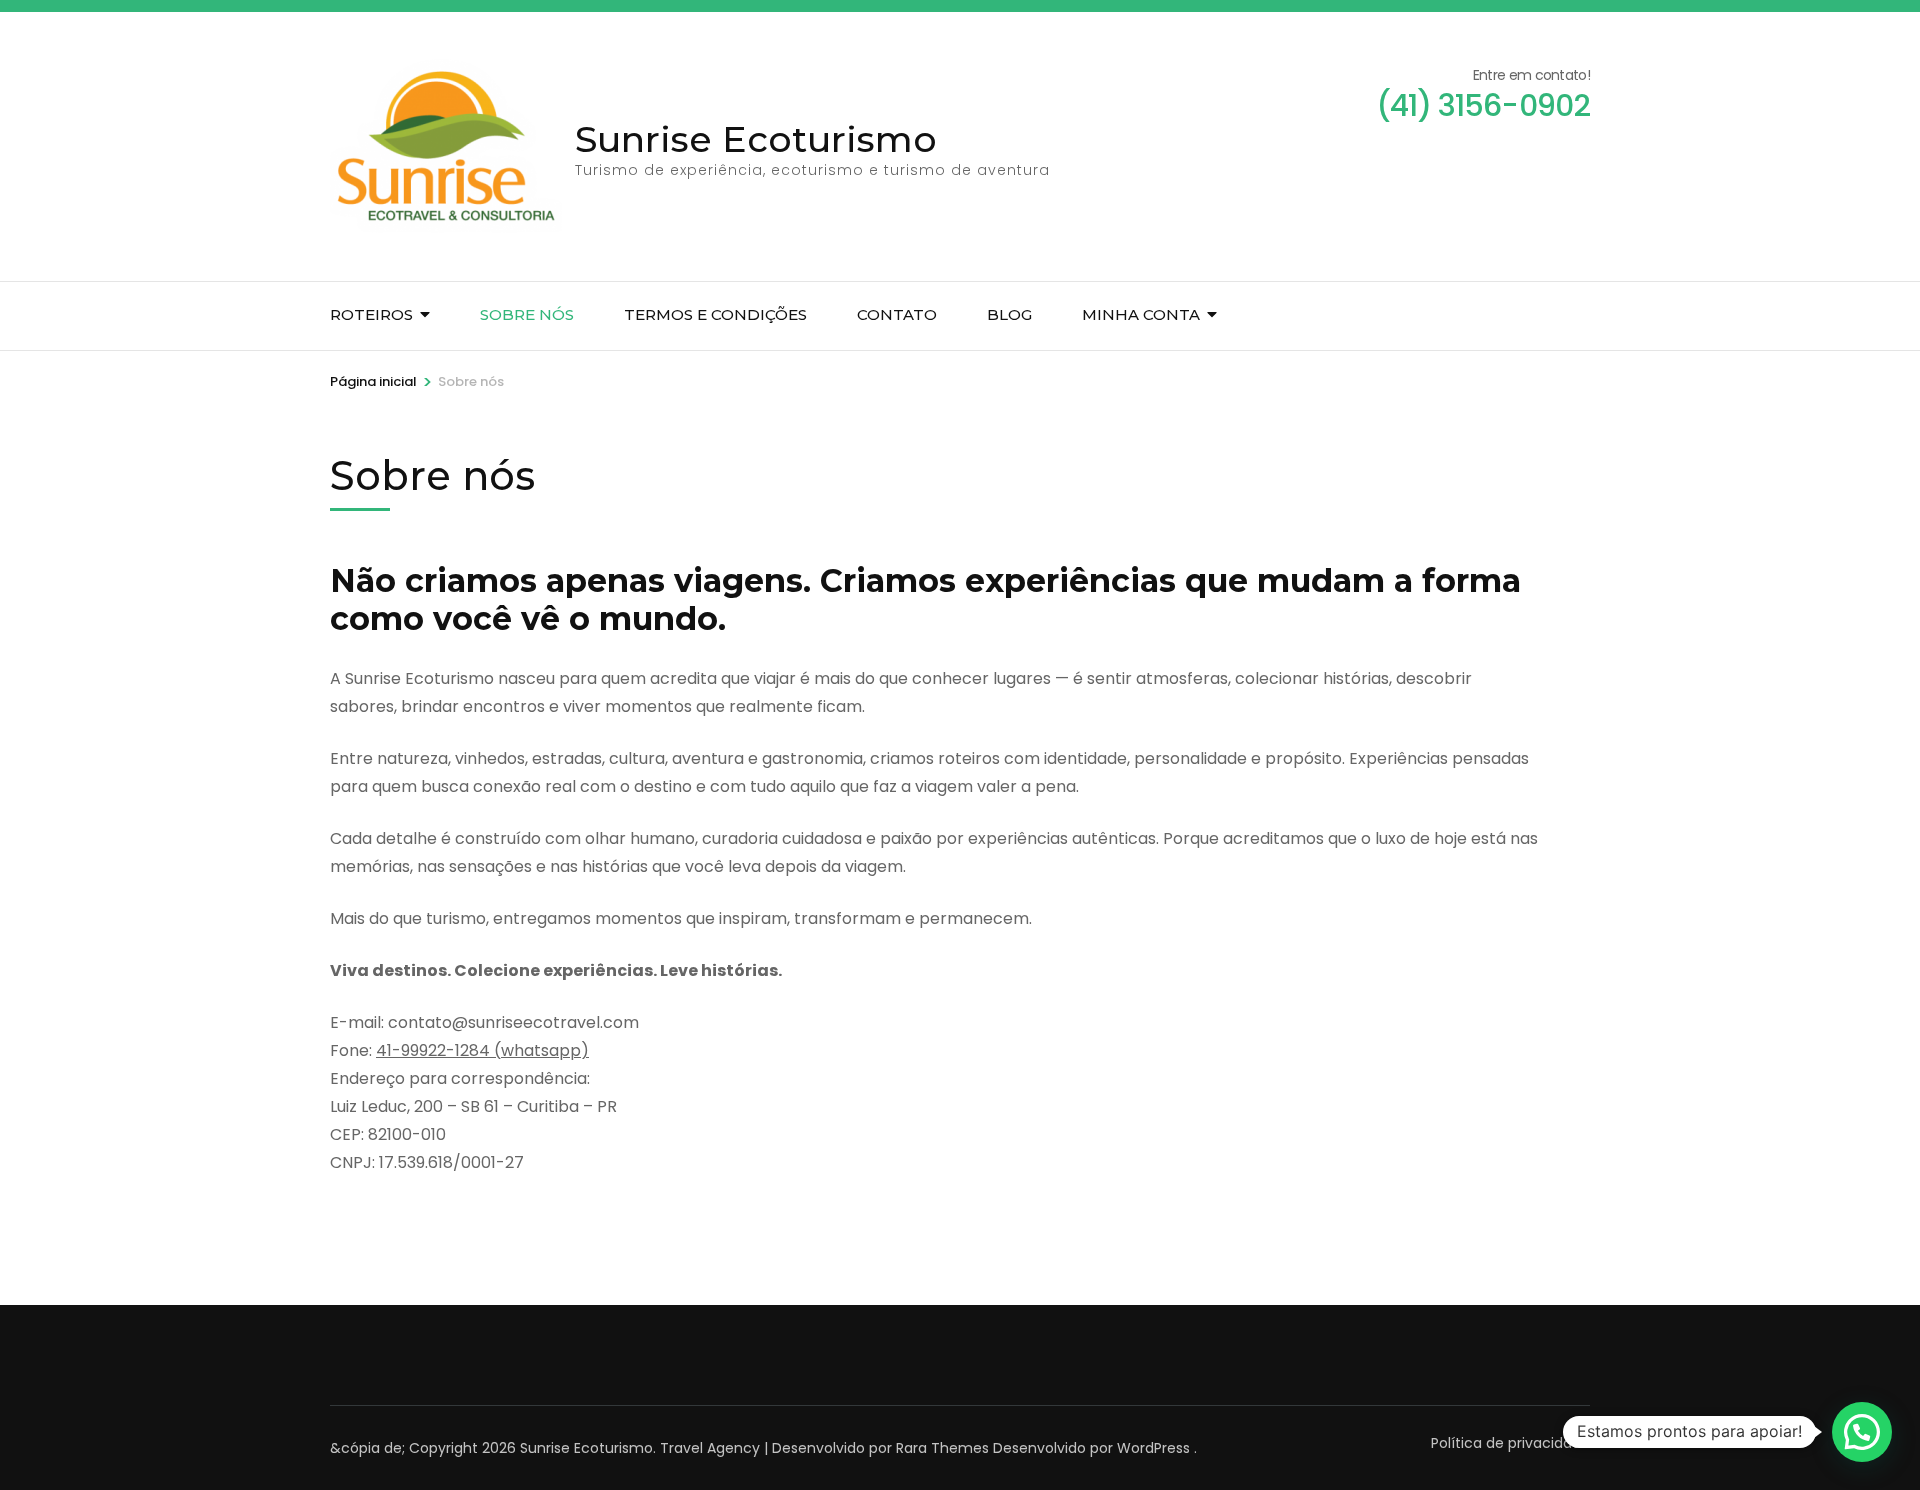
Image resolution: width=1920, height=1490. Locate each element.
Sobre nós (527, 314)
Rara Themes (942, 1448)
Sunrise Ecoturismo (756, 139)
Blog (1009, 314)
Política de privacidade (1510, 1443)
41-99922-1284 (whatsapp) (482, 1050)
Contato (897, 314)
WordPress (1153, 1448)
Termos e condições (715, 314)
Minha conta (1141, 314)
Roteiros (371, 314)
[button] (1862, 1432)
